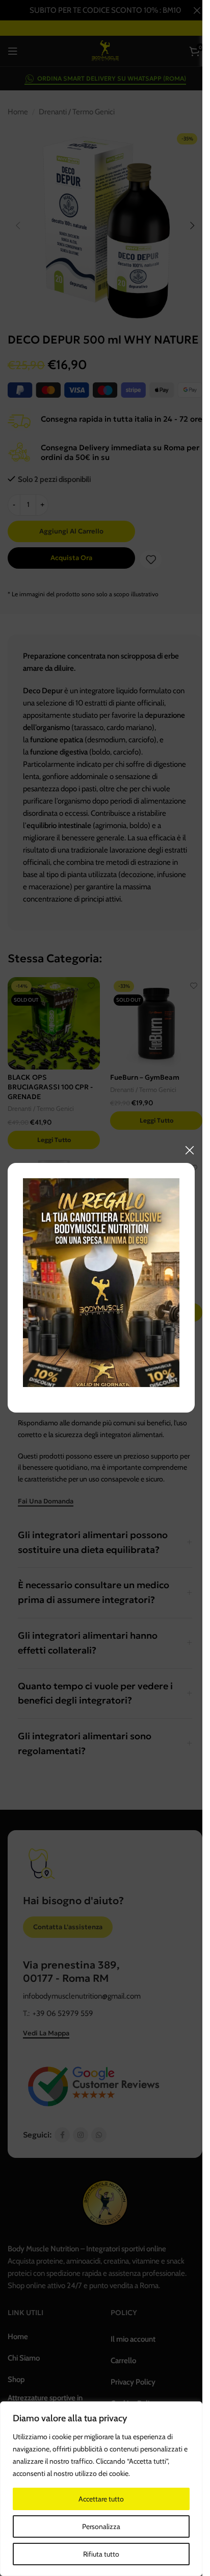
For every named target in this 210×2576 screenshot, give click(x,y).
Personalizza (101, 2526)
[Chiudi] (190, 1150)
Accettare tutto (101, 2499)
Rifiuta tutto (101, 2554)
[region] (101, 2489)
